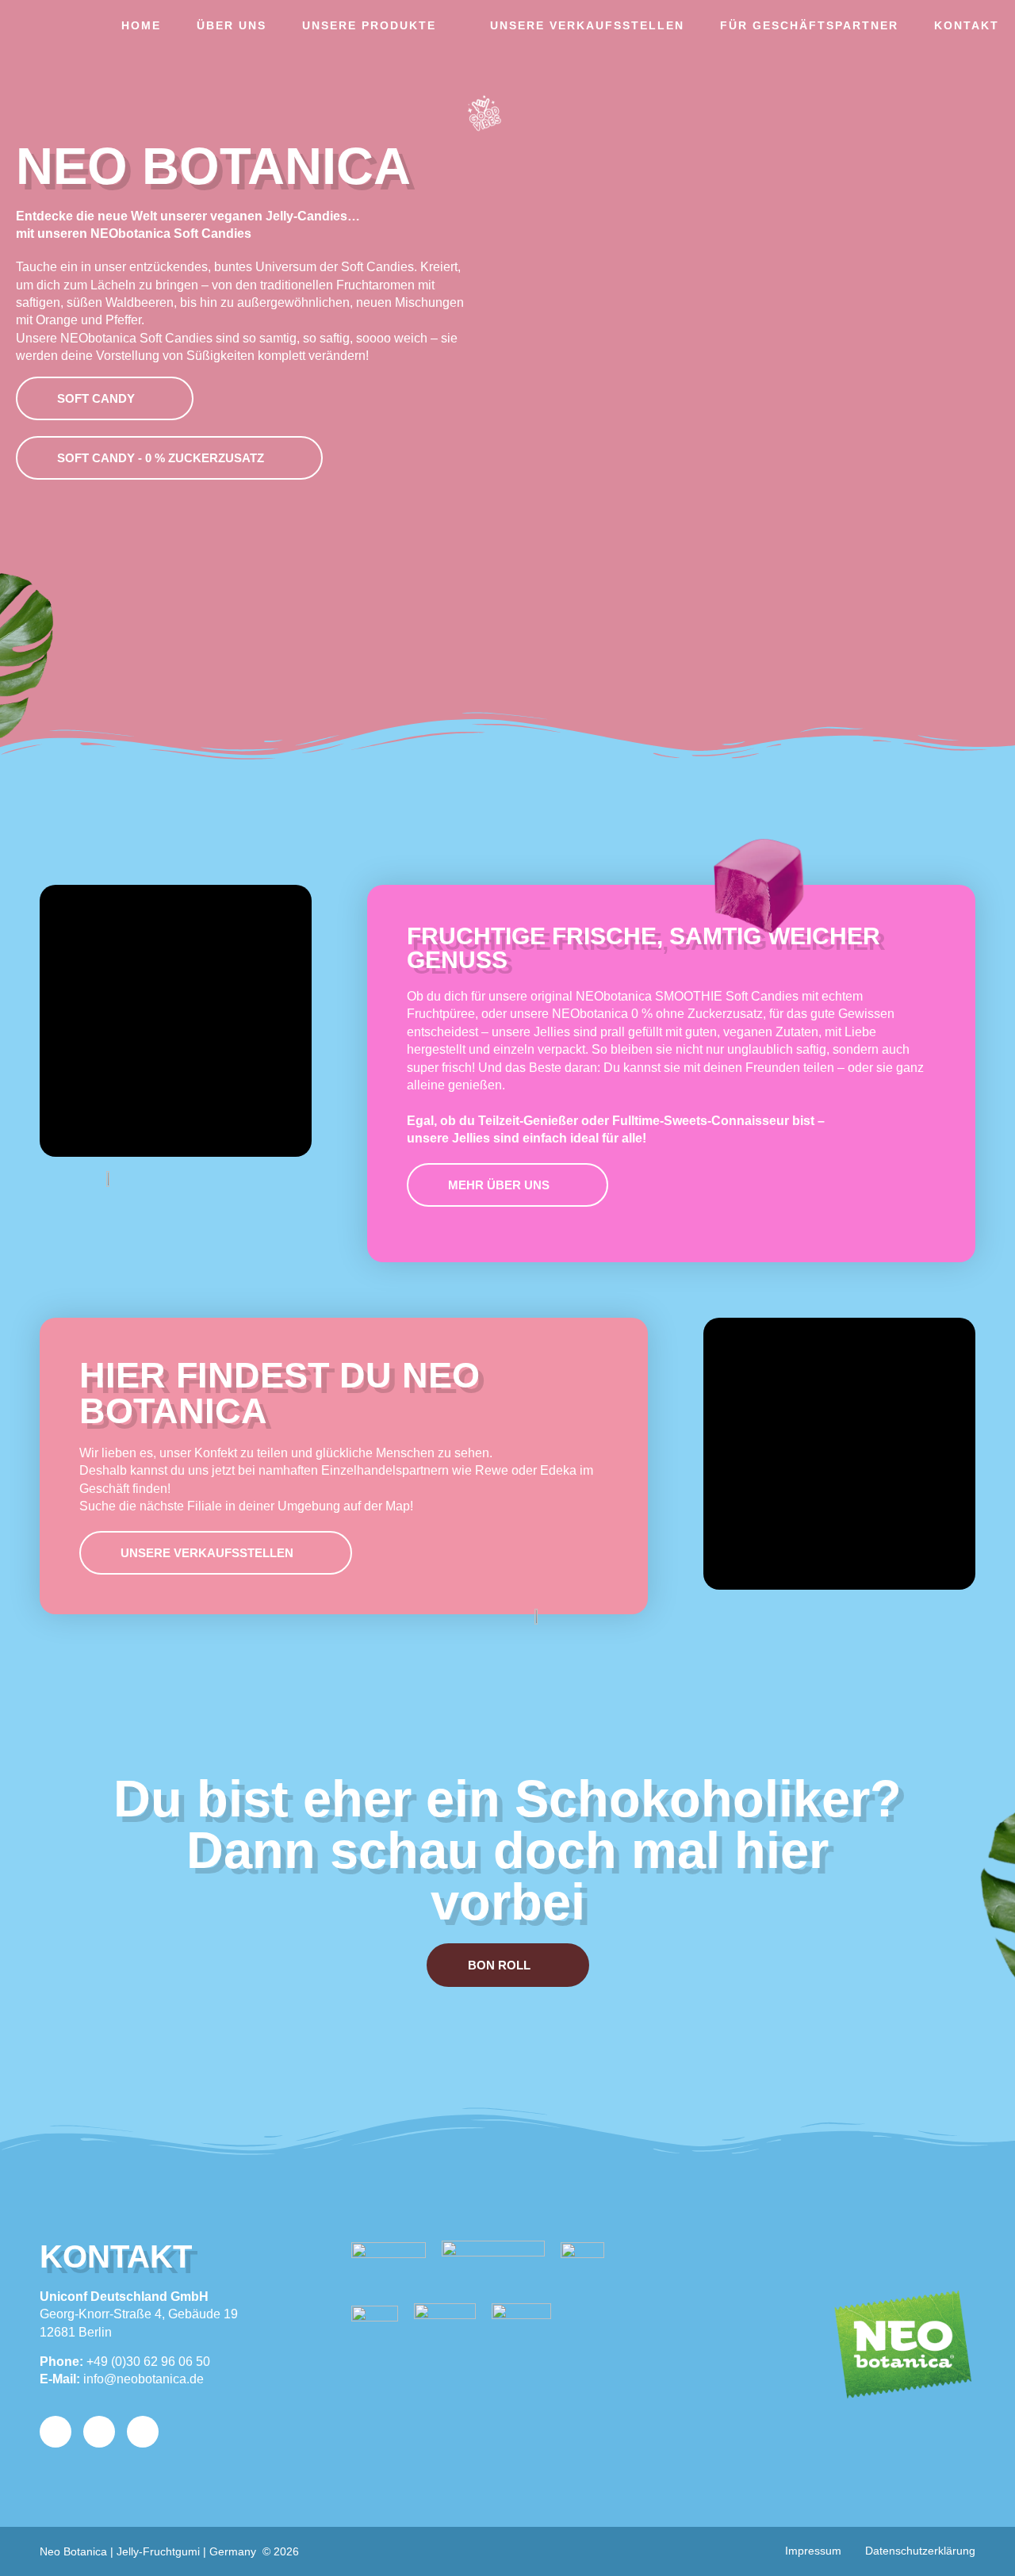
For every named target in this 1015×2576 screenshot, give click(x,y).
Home (141, 25)
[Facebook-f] (99, 2432)
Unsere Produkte (369, 25)
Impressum (813, 2551)
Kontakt (967, 25)
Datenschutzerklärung (920, 2551)
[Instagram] (56, 2432)
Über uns (232, 25)
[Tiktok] (143, 2432)
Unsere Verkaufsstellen (587, 25)
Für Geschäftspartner (809, 25)
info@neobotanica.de (144, 2379)
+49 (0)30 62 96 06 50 (148, 2362)
